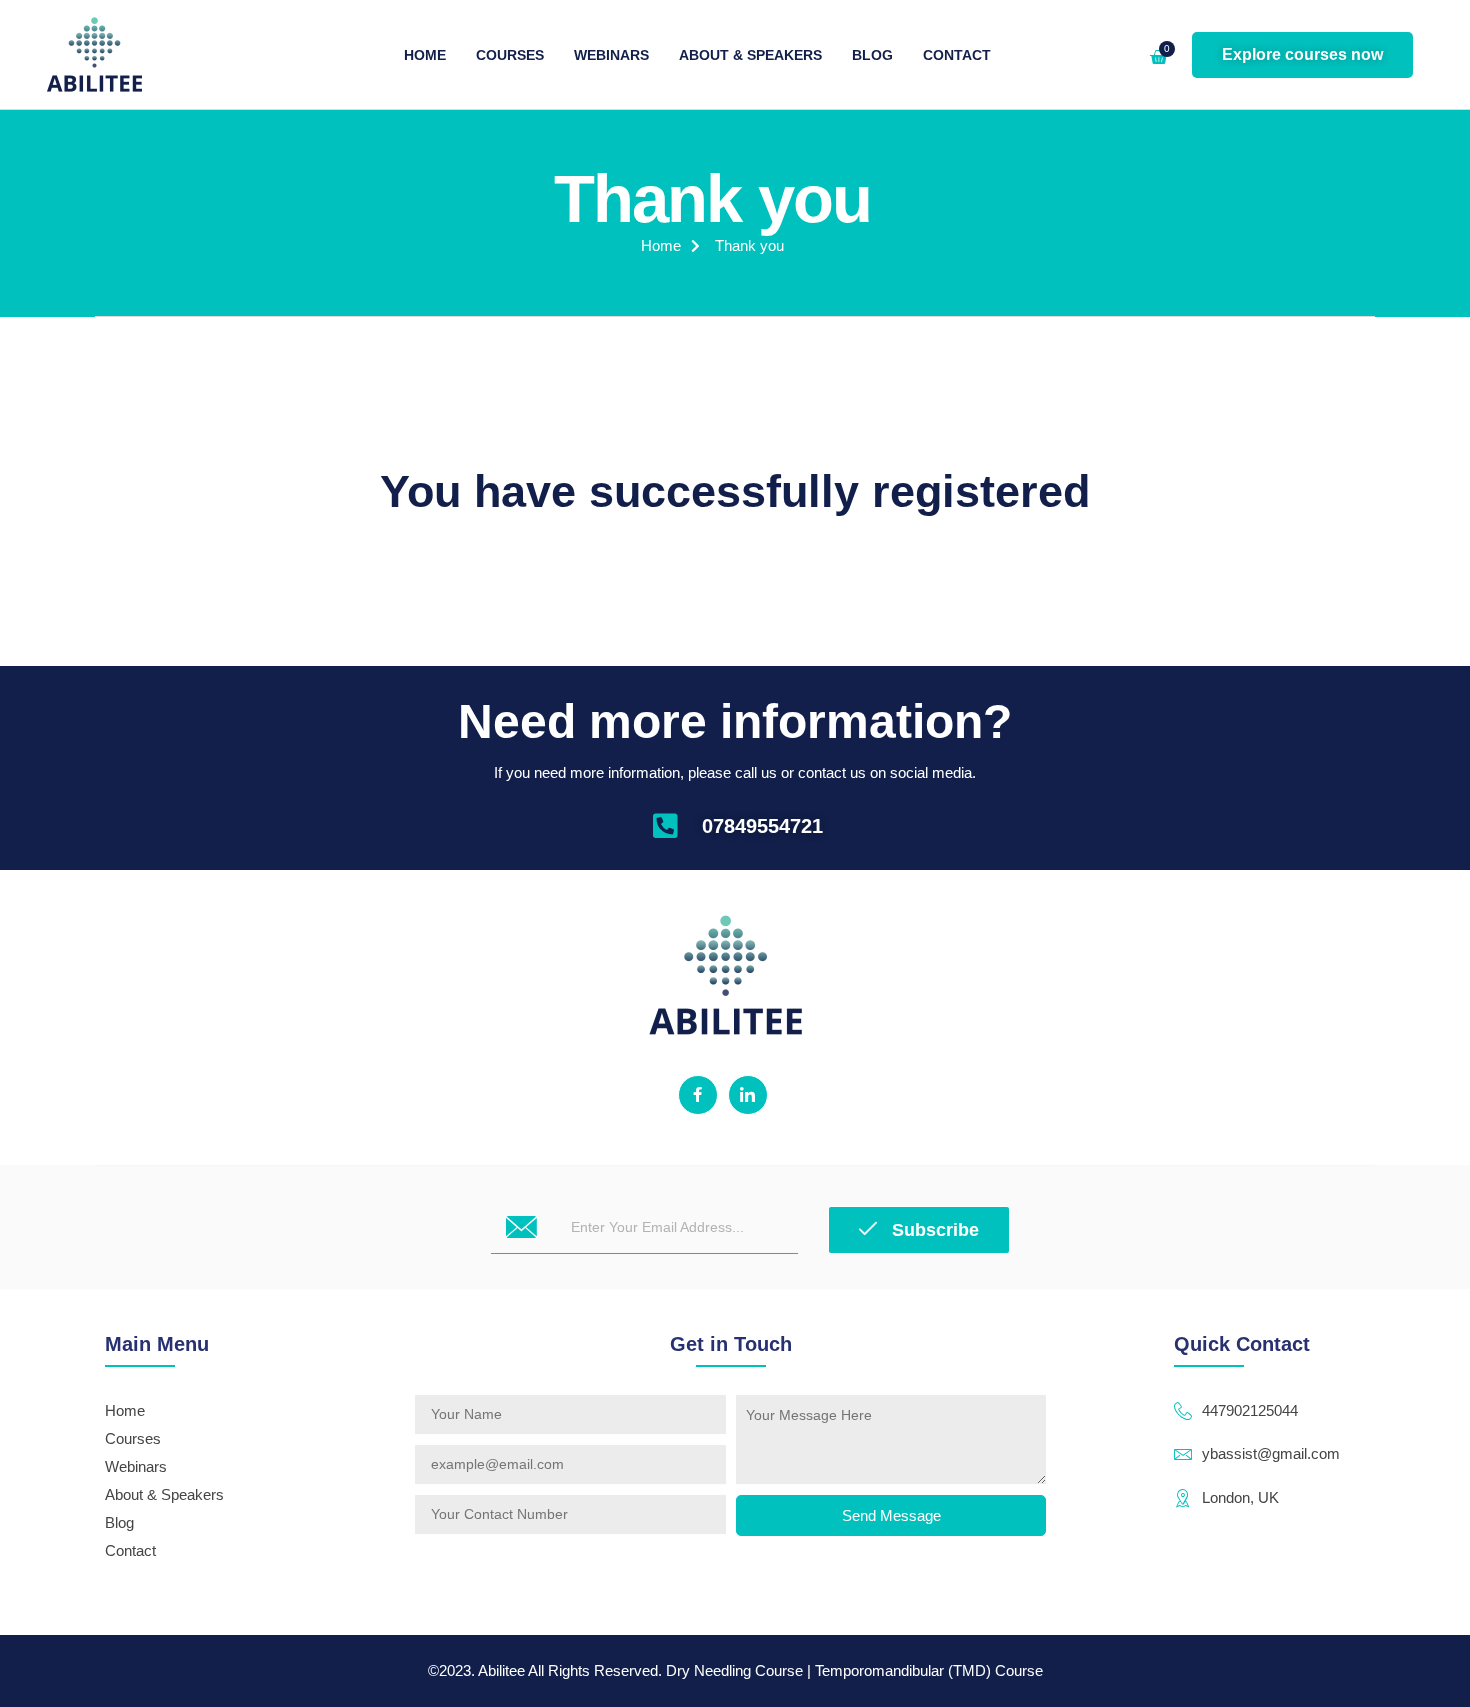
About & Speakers (750, 55)
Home (425, 55)
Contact (957, 55)
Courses (510, 55)
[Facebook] (698, 1095)
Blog (872, 55)
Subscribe (933, 1230)
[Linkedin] (748, 1095)
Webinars (611, 55)
